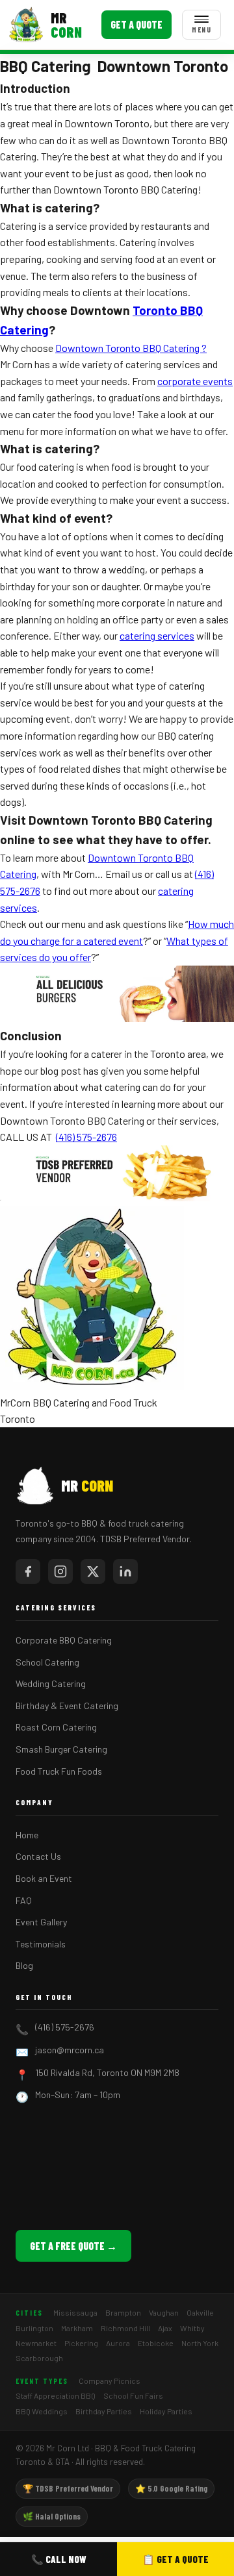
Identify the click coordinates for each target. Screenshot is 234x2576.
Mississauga (75, 2312)
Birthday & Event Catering (67, 1706)
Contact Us (38, 1856)
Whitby (192, 2328)
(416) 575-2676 (65, 2027)
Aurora (118, 2343)
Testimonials (41, 1944)
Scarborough (39, 2358)
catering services (157, 635)
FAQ (24, 1900)
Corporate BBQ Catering (64, 1640)
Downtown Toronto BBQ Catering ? (131, 348)
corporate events (195, 381)
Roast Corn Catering (56, 1727)
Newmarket (36, 2343)
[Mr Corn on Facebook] (28, 1571)
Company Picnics (110, 2381)
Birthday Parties (104, 2411)
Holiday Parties (166, 2411)
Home (27, 1835)
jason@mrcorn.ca (70, 2050)
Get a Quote (136, 24)
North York (200, 2343)
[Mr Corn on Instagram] (60, 1571)
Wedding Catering (51, 1683)
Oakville (200, 2312)
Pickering (81, 2343)
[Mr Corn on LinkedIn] (125, 1571)
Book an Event (44, 1878)
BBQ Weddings (42, 2411)
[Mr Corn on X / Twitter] (93, 1571)
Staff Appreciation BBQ (56, 2395)
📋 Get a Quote (175, 2559)
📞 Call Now (59, 2559)
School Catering (47, 1662)
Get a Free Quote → (73, 2246)
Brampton (123, 2312)
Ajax (165, 2328)
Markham (77, 2328)
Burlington (34, 2328)
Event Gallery (41, 1922)
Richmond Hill (125, 2328)
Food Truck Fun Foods (59, 1771)
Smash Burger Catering (61, 1749)
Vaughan (164, 2312)
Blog (24, 1965)
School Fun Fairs (133, 2395)
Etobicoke (156, 2343)
